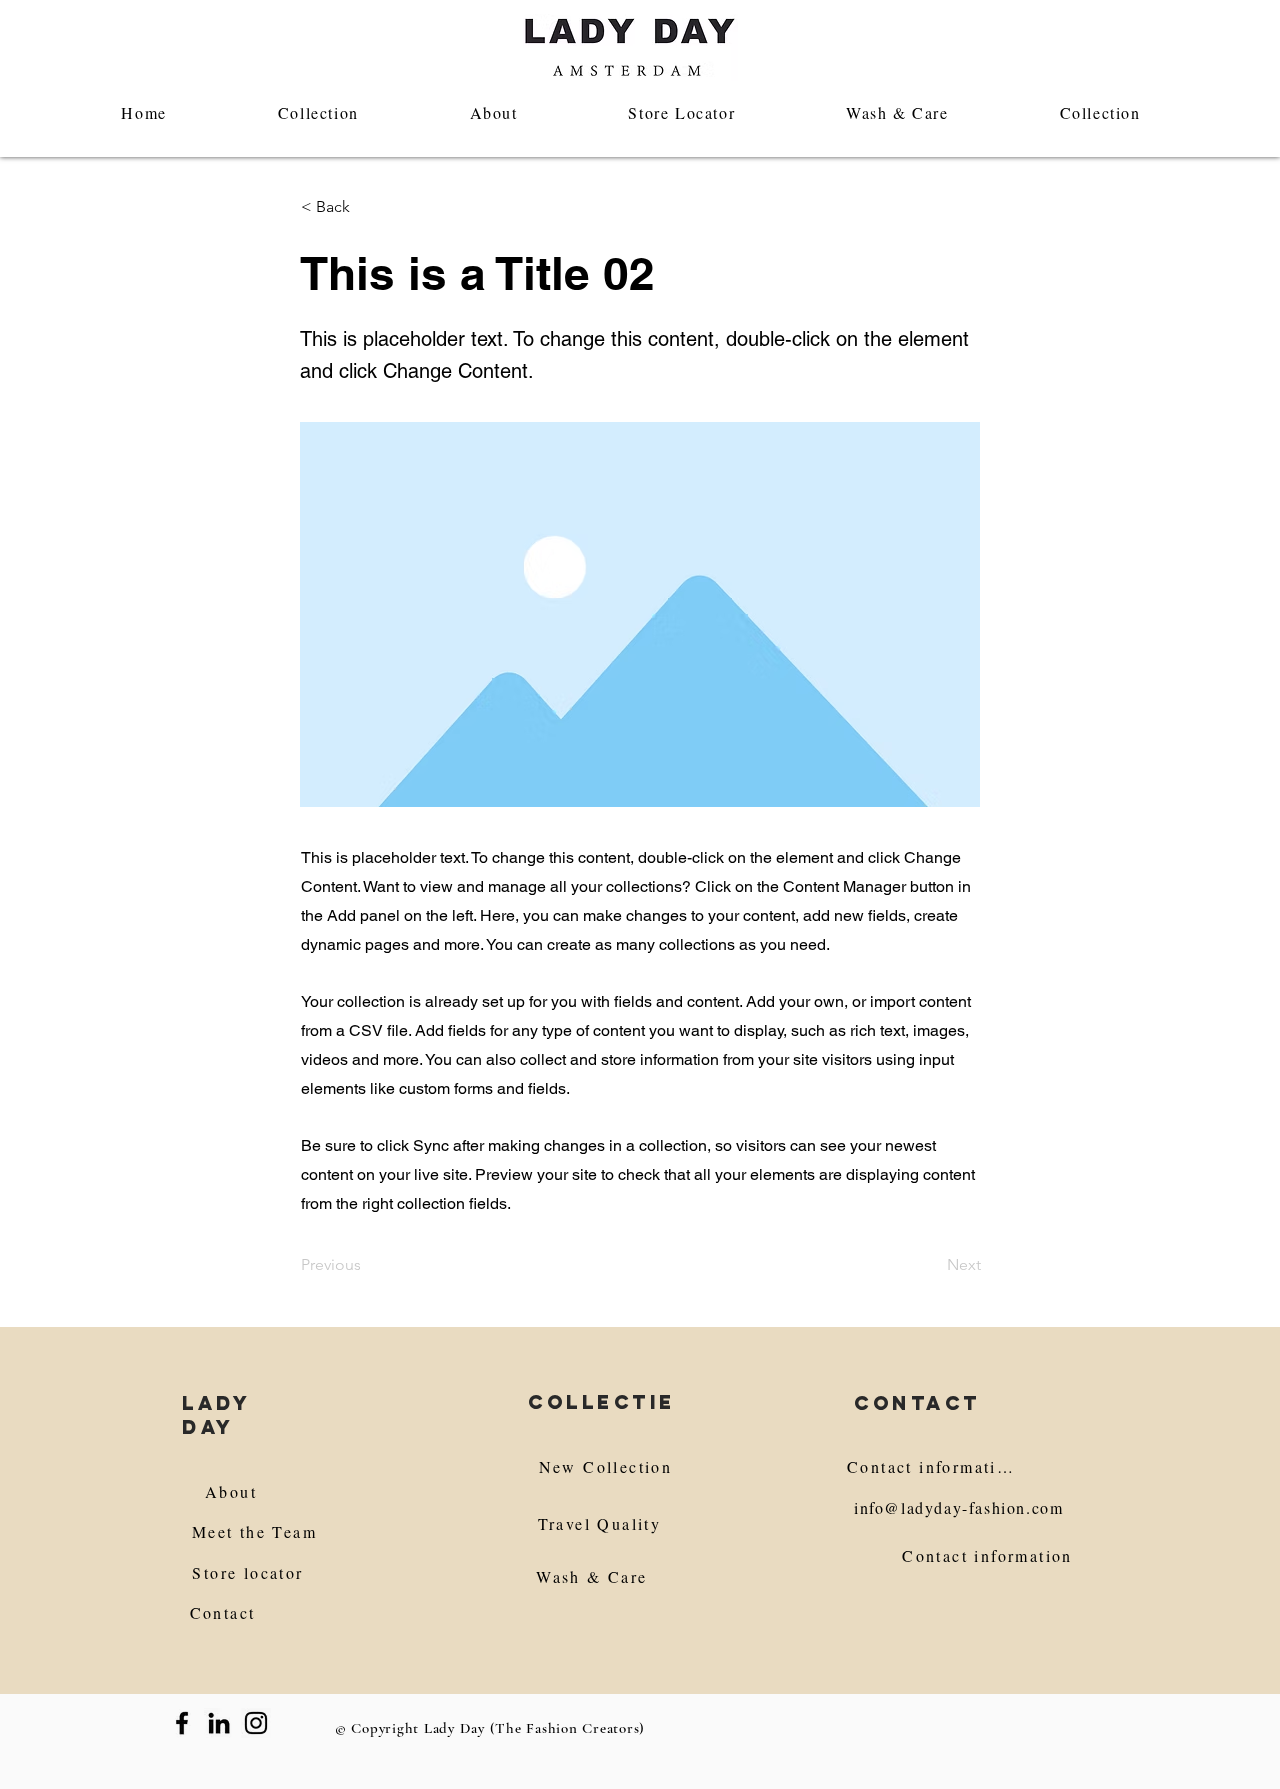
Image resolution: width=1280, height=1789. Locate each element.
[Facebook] (182, 1723)
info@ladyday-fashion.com (958, 1507)
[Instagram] (256, 1723)
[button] (367, 207)
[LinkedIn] (219, 1723)
